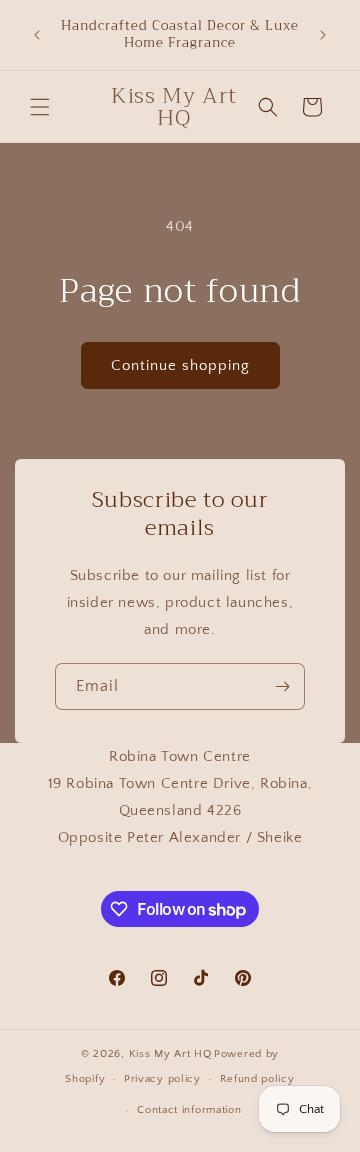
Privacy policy (162, 1079)
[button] (40, 107)
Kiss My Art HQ (170, 1054)
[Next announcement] (323, 35)
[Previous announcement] (37, 35)
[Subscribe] (282, 686)
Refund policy (257, 1079)
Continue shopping (180, 365)
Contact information (189, 1110)
